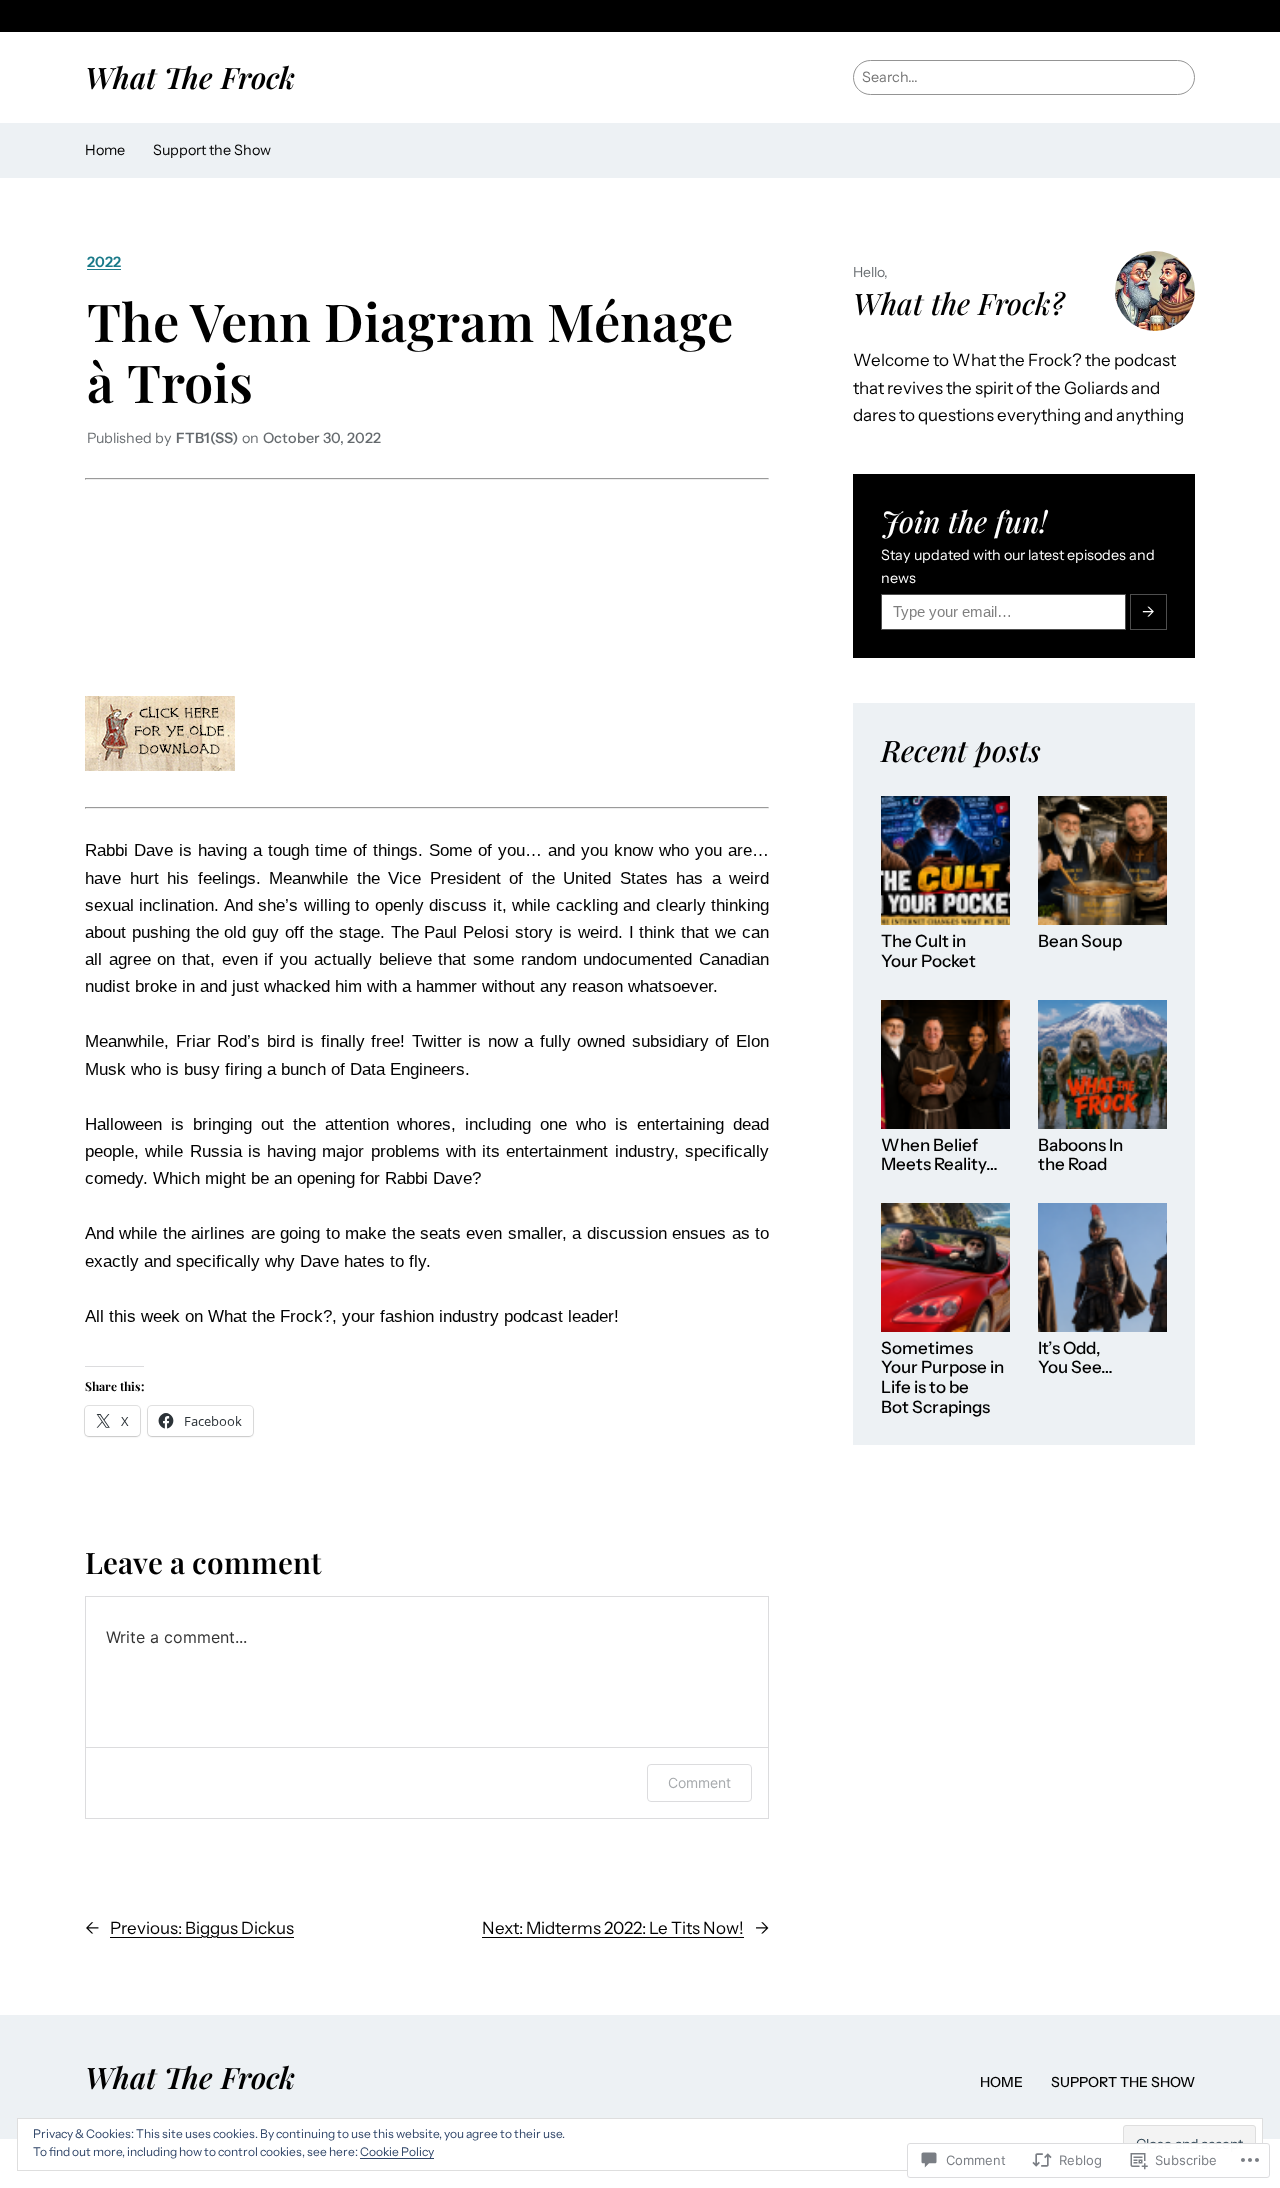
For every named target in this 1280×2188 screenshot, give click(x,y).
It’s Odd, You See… (1075, 1358)
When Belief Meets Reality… (939, 1155)
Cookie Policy (397, 2151)
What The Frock (190, 76)
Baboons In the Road (1080, 1155)
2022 (104, 262)
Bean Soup (1080, 941)
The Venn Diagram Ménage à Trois (410, 350)
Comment (699, 1782)
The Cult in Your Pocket (928, 951)
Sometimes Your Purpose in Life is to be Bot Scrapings (942, 1378)
